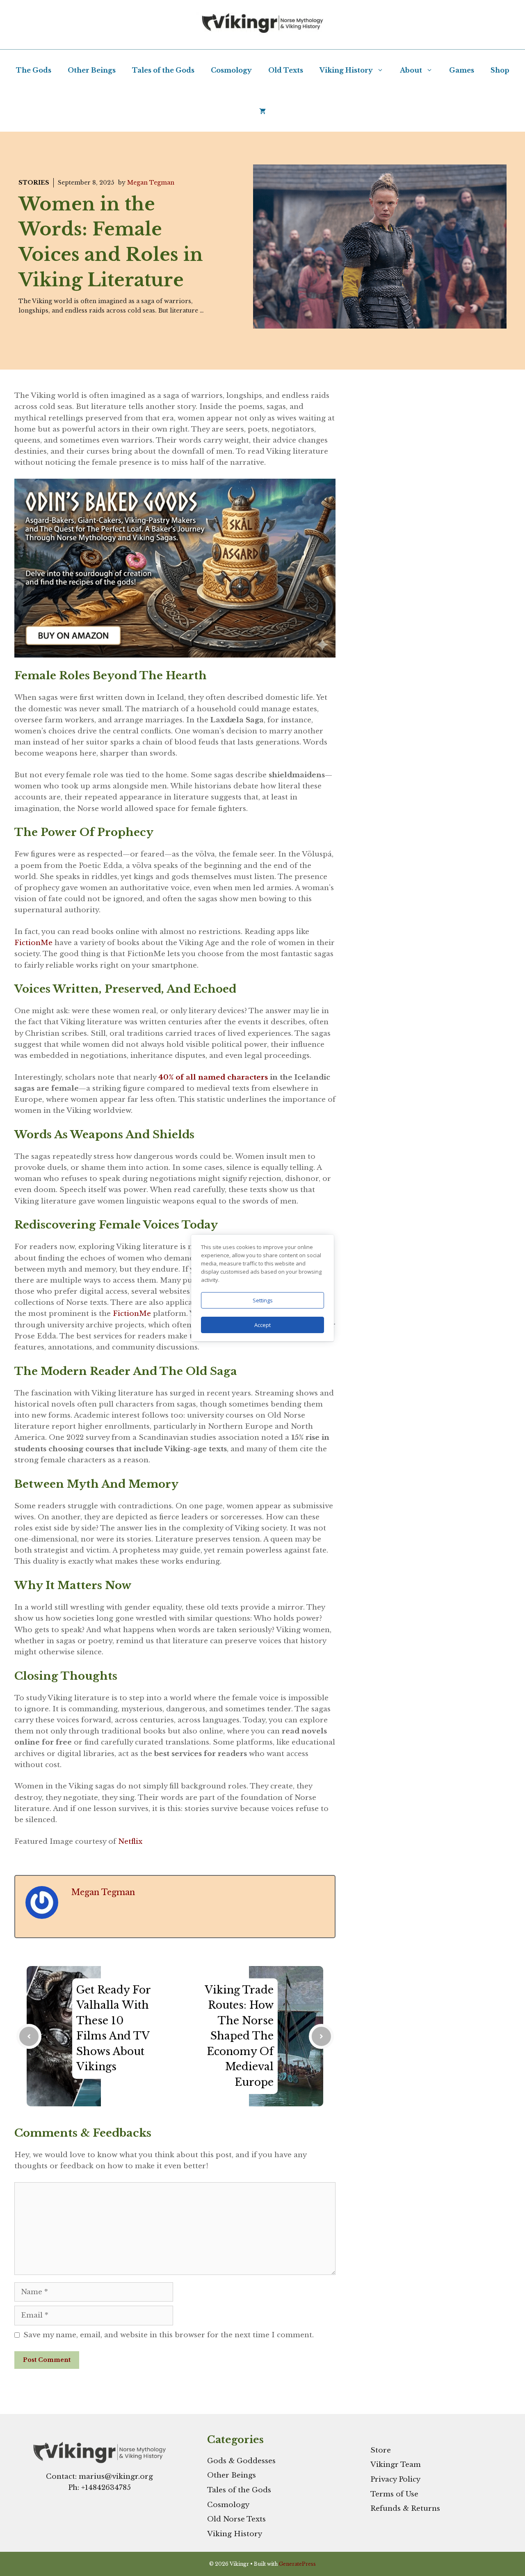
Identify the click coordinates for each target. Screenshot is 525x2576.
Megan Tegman (151, 183)
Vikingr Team (396, 2465)
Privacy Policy (395, 2479)
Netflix (130, 1842)
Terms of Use (394, 2494)
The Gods (34, 70)
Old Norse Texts (236, 2519)
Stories (34, 183)
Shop (500, 70)
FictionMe (33, 943)
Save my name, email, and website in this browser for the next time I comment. (169, 2335)
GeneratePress (297, 2564)
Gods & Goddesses (241, 2461)
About (411, 70)
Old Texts (286, 70)
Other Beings (92, 70)
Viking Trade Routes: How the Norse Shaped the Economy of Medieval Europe (239, 2036)
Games (462, 70)
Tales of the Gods (163, 70)
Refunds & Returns (405, 2509)
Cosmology (231, 70)
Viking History (346, 70)
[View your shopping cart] (262, 111)
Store (381, 2450)
